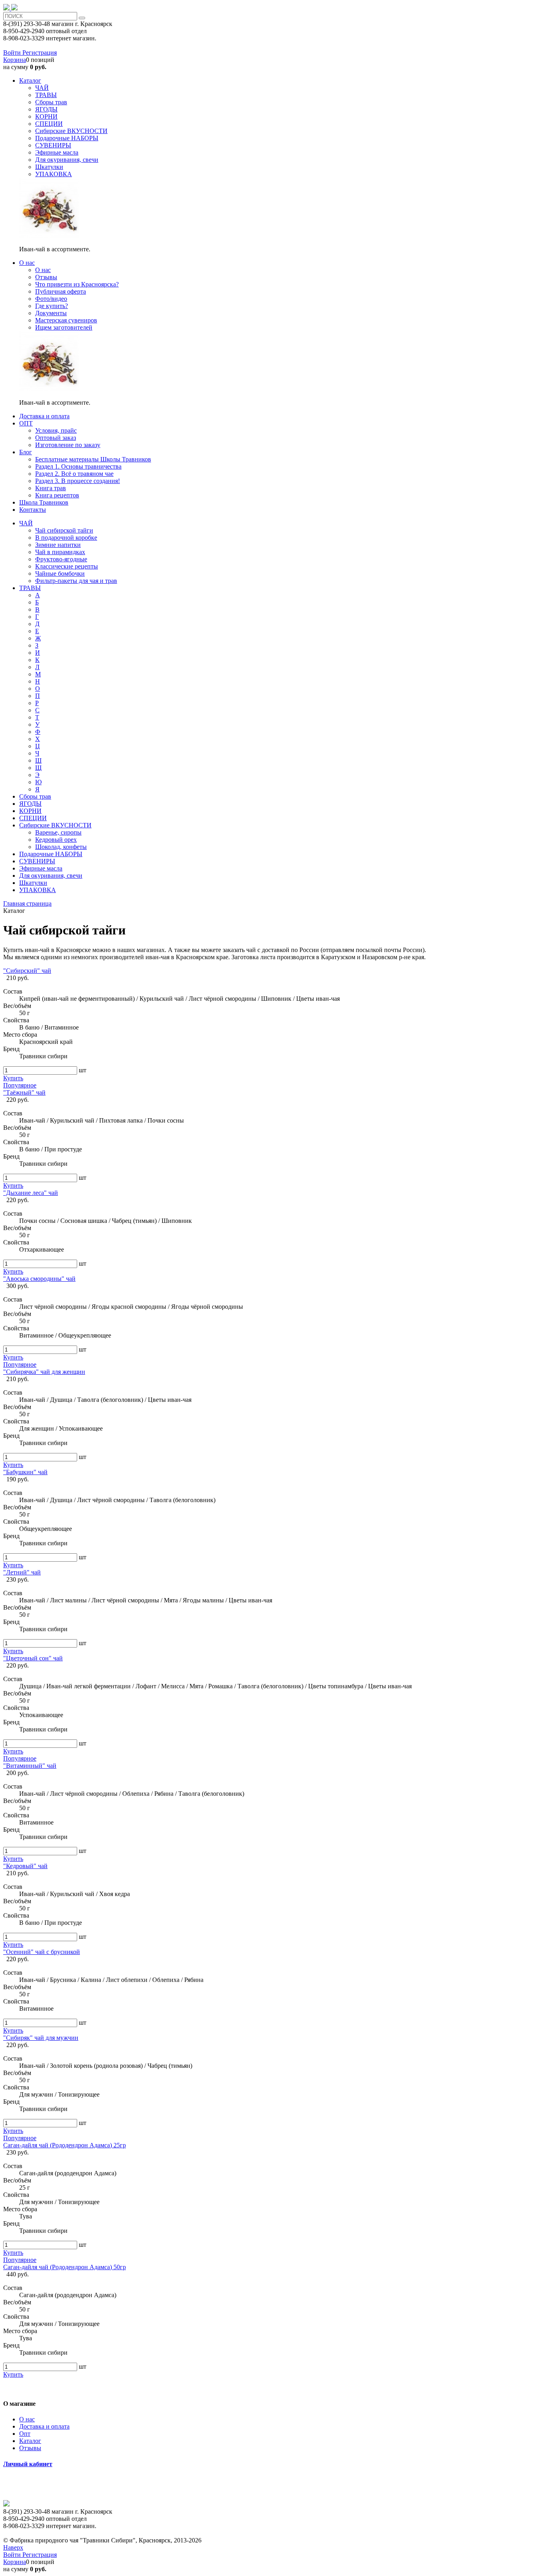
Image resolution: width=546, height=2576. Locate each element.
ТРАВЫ (30, 588)
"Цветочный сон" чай (33, 1658)
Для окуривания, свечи (51, 876)
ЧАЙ (26, 523)
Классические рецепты (67, 566)
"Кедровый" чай (25, 1866)
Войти (13, 53)
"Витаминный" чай (30, 1766)
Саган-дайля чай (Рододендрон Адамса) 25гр (65, 2145)
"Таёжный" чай (24, 1092)
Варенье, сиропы (58, 832)
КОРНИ (30, 811)
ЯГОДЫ (30, 804)
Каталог (30, 2441)
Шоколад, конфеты (61, 847)
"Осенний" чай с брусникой (42, 1952)
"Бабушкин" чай (25, 1472)
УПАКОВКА (38, 890)
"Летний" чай (22, 1572)
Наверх (13, 2547)
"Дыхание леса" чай (31, 1193)
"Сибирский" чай (27, 971)
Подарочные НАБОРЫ (51, 854)
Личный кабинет (28, 2464)
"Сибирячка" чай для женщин (44, 1372)
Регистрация (40, 53)
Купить (13, 1078)
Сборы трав (35, 796)
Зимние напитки (58, 545)
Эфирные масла (41, 868)
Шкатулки (33, 883)
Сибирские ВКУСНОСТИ (55, 825)
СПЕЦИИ (33, 818)
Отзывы (30, 2448)
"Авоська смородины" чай (39, 1279)
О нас (27, 2419)
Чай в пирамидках (60, 552)
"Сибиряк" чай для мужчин (41, 2038)
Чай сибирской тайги (64, 530)
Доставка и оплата (44, 2426)
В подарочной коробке (66, 538)
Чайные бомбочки (60, 573)
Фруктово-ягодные (61, 559)
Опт (25, 2434)
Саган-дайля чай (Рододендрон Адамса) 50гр (65, 2267)
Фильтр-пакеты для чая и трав (76, 581)
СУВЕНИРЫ (37, 861)
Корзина (15, 60)
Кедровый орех (56, 840)
